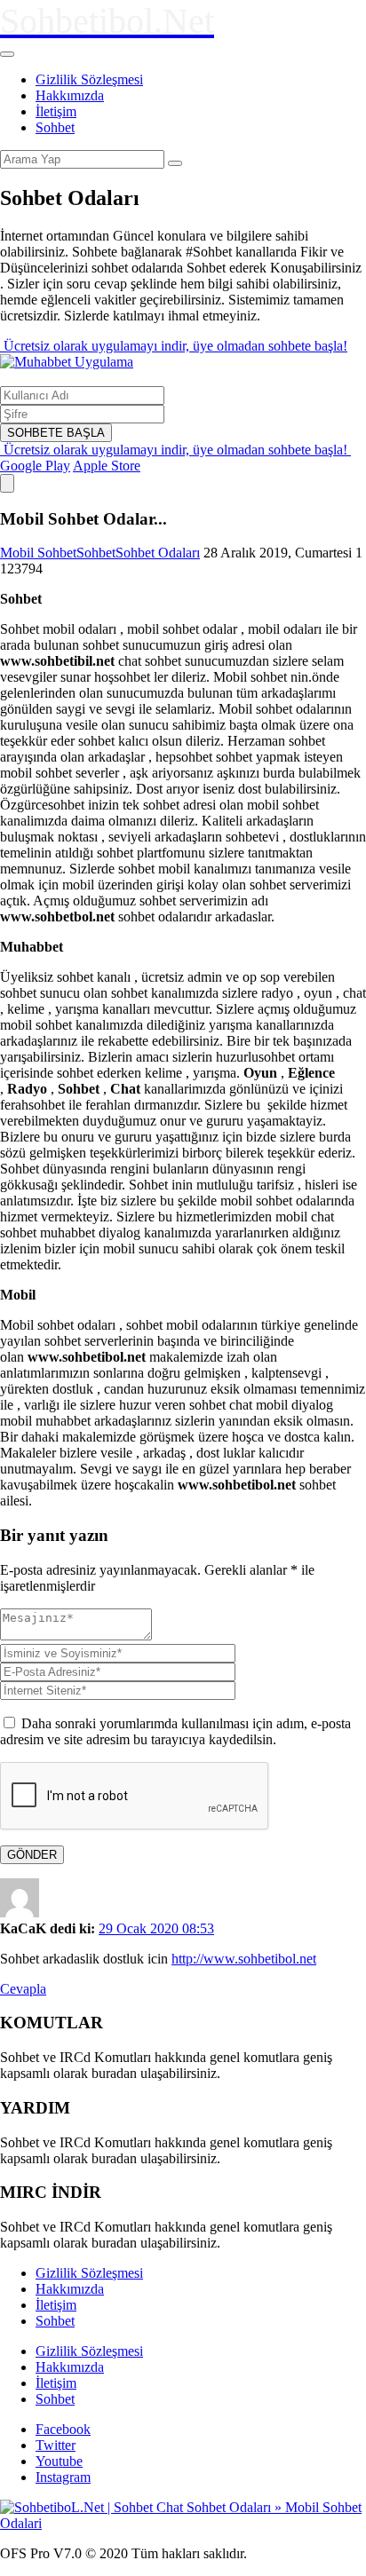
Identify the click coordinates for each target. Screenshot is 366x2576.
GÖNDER (32, 1855)
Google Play (35, 466)
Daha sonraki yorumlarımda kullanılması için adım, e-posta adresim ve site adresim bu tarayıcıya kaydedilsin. (175, 1731)
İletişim (56, 111)
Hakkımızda (70, 95)
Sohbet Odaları (158, 553)
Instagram (63, 2477)
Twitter (56, 2445)
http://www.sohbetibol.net (244, 1959)
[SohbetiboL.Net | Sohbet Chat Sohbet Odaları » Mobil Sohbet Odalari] (183, 2523)
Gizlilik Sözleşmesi (89, 79)
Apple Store (107, 466)
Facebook (63, 2429)
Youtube (59, 2461)
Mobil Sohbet (38, 553)
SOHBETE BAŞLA (56, 433)
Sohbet (55, 127)
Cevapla (23, 1989)
